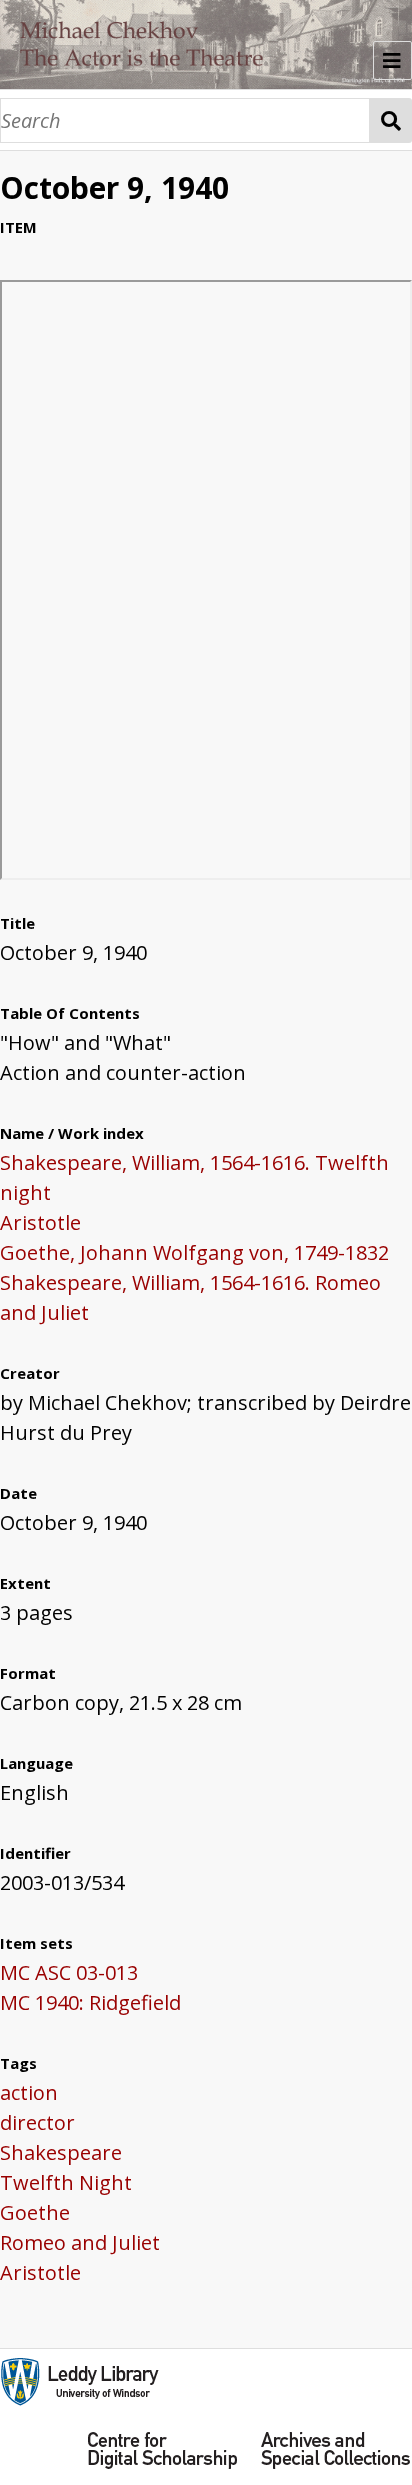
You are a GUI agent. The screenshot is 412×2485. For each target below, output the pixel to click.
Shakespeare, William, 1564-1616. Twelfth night (194, 1177)
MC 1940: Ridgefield (90, 2002)
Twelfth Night (66, 2182)
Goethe (35, 2212)
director (37, 2122)
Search (391, 120)
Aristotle (40, 1222)
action (29, 2092)
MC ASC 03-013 (69, 1972)
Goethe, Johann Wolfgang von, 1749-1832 (194, 1252)
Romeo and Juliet (80, 2242)
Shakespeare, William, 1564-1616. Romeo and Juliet (190, 1297)
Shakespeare (61, 2152)
